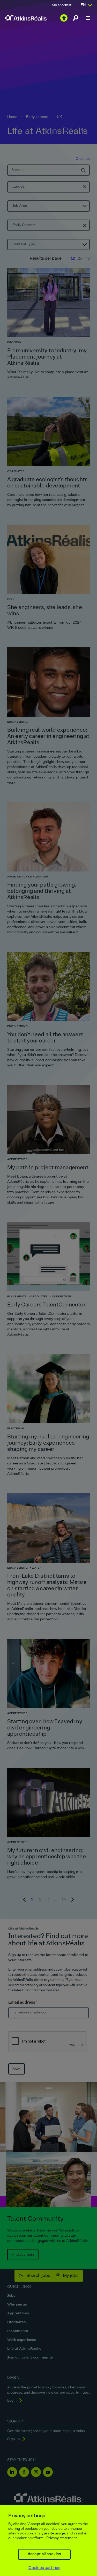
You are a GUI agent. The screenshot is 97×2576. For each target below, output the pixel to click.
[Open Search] (76, 18)
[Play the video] (64, 18)
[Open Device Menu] (88, 18)
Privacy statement (62, 2538)
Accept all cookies (44, 2554)
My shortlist (62, 5)
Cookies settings (44, 2568)
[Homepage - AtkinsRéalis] (26, 18)
